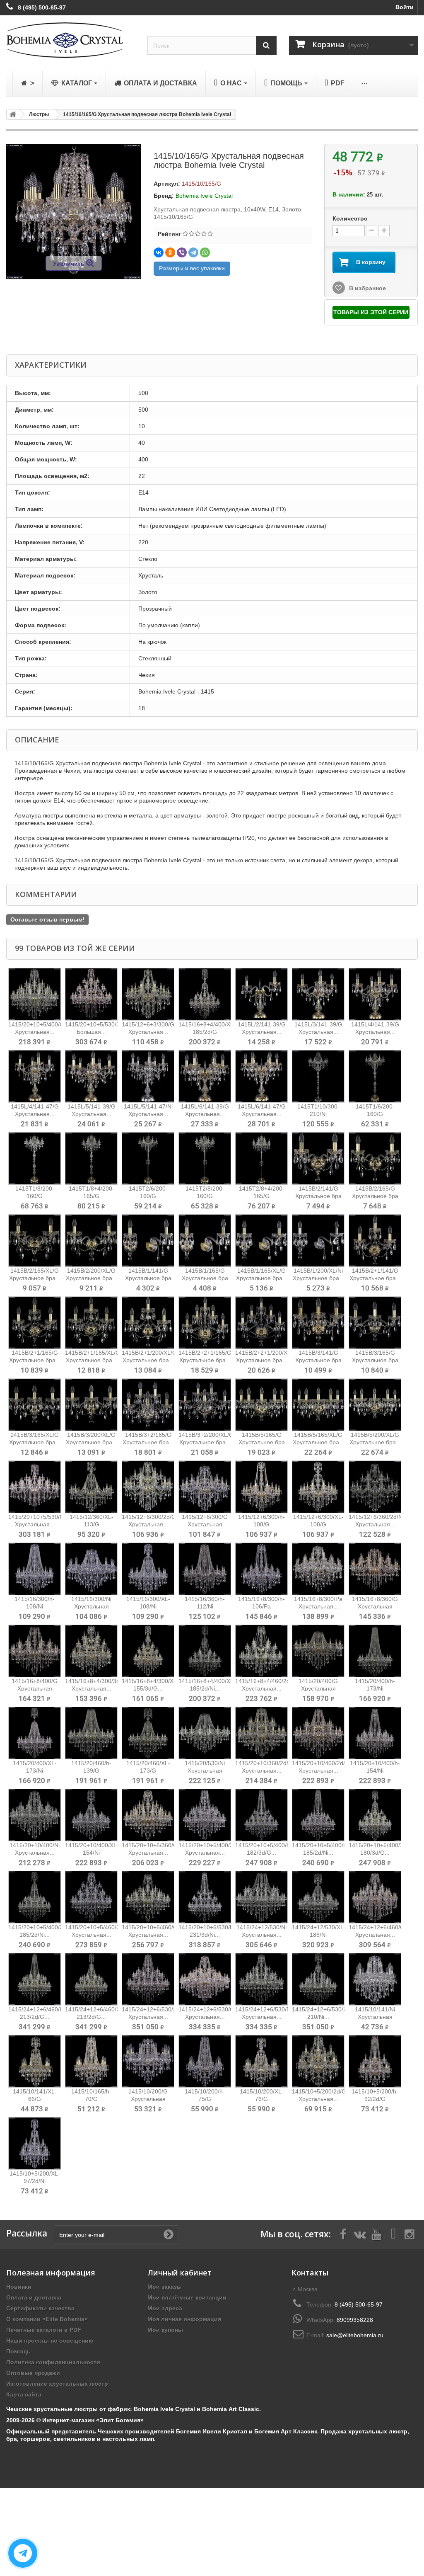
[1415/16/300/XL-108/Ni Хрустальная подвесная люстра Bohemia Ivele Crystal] (148, 1569)
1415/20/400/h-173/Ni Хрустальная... (375, 1688)
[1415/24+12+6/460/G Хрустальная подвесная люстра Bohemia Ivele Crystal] (375, 1897)
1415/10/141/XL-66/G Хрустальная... (35, 2099)
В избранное (367, 288)
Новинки (19, 2287)
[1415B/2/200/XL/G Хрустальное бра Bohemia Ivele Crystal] (91, 1241)
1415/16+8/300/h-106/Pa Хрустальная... (261, 1606)
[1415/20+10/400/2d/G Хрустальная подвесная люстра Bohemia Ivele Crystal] (318, 1733)
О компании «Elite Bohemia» (47, 2319)
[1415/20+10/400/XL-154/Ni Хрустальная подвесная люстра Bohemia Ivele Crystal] (91, 1815)
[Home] (12, 114)
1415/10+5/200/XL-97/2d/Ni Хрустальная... (35, 2181)
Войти (405, 7)
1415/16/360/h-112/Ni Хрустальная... (205, 1606)
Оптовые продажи (33, 2373)
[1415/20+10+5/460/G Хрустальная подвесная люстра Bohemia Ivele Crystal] (148, 1897)
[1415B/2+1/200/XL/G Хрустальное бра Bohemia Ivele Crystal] (148, 1323)
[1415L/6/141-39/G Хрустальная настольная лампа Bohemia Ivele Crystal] (205, 1076)
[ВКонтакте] (159, 252)
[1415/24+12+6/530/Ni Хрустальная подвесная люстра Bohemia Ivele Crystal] (261, 1979)
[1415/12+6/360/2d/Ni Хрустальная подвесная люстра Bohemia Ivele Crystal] (375, 1487)
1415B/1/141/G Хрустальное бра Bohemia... (148, 1278)
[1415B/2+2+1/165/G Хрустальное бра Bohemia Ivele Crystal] (205, 1323)
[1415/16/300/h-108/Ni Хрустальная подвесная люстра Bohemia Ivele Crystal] (35, 1569)
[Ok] (169, 2234)
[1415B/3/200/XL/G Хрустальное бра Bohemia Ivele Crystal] (91, 1405)
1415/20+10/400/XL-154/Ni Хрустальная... (92, 1853)
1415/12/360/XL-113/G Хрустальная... (92, 1524)
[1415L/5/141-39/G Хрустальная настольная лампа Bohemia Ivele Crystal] (91, 1076)
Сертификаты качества (40, 2308)
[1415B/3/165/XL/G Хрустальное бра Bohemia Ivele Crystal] (35, 1405)
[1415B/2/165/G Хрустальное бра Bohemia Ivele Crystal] (375, 1158)
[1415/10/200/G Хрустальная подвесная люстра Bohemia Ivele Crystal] (148, 2061)
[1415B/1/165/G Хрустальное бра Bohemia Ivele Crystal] (205, 1241)
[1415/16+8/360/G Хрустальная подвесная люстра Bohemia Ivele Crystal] (375, 1569)
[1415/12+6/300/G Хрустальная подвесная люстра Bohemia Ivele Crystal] (205, 1487)
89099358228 (355, 2320)
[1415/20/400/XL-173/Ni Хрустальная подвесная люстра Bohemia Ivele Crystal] (35, 1733)
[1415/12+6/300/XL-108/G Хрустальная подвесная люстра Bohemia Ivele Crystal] (318, 1487)
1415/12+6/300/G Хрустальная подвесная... (205, 1524)
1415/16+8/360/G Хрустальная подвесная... (375, 1606)
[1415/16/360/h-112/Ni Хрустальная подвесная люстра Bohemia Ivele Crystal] (205, 1569)
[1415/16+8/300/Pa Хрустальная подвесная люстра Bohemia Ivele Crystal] (318, 1569)
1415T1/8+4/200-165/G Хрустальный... (92, 1196)
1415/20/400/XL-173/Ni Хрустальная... (35, 1771)
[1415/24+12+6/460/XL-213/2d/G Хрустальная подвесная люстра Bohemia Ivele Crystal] (91, 1979)
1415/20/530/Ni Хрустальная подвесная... (205, 1771)
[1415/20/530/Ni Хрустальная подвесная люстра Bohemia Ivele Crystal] (205, 1733)
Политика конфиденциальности (53, 2362)
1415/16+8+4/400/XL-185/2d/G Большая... (207, 1032)
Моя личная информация (184, 2319)
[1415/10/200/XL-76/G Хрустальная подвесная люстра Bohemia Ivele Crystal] (261, 2061)
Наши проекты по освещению (50, 2341)
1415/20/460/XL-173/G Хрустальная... (148, 1771)
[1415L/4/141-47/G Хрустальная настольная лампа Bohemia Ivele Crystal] (35, 1076)
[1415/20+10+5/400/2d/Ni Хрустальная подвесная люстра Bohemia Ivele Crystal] (205, 1815)
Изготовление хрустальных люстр (57, 2384)
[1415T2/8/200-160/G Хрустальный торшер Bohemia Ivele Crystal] (205, 1158)
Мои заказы (165, 2287)
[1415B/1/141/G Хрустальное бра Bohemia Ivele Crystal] (148, 1241)
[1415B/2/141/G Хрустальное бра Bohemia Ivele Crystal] (318, 1158)
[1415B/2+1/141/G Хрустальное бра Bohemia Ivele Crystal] (375, 1241)
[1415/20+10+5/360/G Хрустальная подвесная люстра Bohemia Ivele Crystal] (148, 1815)
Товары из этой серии (371, 312)
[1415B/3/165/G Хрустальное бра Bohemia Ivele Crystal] (375, 1323)
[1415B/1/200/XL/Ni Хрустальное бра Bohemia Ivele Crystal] (318, 1241)
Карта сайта (24, 2394)
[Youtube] (376, 2234)
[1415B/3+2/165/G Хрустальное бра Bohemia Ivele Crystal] (148, 1405)
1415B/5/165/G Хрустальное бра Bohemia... (262, 1442)
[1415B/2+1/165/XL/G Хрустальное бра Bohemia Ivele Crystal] (91, 1323)
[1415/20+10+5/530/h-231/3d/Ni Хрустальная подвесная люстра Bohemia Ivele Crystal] (205, 1897)
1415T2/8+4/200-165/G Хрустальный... (262, 1196)
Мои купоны (165, 2330)
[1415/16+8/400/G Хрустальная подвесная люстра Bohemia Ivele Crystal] (35, 1651)
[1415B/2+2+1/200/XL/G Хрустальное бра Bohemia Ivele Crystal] (261, 1323)
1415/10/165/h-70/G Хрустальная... (91, 2099)
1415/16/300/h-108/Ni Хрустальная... (35, 1606)
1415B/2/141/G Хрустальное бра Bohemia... (318, 1196)
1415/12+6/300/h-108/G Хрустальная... (261, 1524)
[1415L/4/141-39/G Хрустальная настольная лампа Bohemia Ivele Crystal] (375, 994)
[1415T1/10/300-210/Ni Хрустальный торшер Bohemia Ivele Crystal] (318, 1076)
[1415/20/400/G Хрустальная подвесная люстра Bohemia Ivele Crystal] (318, 1651)
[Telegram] (193, 252)
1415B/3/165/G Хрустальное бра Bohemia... (375, 1360)
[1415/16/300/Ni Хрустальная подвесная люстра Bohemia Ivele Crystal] (91, 1569)
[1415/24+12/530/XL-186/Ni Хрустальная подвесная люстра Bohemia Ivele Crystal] (318, 1897)
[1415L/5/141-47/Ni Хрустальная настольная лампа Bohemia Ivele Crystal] (148, 1076)
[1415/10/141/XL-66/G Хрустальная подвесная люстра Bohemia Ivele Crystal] (35, 2061)
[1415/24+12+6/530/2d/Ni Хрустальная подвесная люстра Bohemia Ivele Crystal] (148, 1979)
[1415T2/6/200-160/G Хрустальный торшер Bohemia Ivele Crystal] (148, 1158)
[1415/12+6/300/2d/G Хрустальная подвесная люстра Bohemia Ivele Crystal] (148, 1487)
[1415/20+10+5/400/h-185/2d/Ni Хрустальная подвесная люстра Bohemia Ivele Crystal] (318, 1815)
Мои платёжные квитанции (187, 2297)
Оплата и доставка (34, 2297)
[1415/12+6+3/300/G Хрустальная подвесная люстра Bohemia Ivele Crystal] (148, 994)
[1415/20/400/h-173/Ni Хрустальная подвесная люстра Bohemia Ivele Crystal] (375, 1651)
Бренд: (164, 196)
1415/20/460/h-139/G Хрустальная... (91, 1771)
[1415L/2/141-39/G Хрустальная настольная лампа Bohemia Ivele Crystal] (261, 994)
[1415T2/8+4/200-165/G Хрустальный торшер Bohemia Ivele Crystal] (261, 1158)
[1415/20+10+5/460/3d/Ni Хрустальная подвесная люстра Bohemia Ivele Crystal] (91, 1897)
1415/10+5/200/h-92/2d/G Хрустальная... (375, 2099)
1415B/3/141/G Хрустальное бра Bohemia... (318, 1360)
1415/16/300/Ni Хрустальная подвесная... (91, 1606)
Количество (350, 218)
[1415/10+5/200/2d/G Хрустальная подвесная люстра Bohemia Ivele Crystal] (318, 2061)
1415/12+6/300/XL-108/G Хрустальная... (318, 1524)
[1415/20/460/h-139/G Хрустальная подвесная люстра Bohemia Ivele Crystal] (91, 1733)
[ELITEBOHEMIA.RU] (71, 40)
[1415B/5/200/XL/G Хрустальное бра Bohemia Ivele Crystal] (375, 1405)
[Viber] (182, 252)
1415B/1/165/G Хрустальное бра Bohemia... (205, 1278)
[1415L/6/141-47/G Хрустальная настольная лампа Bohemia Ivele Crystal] (261, 1076)
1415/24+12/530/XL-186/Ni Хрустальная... (319, 1935)
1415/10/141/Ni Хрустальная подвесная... (375, 2017)
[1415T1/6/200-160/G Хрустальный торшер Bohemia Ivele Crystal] (375, 1076)
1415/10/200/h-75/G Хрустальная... (205, 2099)
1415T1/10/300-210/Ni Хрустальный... (318, 1114)
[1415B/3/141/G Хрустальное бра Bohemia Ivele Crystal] (318, 1323)
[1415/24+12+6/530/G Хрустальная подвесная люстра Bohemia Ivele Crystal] (205, 1979)
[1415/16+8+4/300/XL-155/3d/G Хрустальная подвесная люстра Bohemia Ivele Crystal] (148, 1651)
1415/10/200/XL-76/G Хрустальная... (262, 2099)
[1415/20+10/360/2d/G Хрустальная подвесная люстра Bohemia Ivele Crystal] (261, 1733)
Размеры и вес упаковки (192, 268)
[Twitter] (360, 2234)
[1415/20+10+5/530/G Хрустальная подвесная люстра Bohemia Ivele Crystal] (35, 1487)
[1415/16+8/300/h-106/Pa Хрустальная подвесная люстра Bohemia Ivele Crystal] (261, 1569)
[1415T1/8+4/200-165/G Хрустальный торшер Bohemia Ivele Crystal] (91, 1158)
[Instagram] (410, 2234)
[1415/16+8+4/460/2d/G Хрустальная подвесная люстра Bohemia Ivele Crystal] (261, 1651)
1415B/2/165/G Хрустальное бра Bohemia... (375, 1196)
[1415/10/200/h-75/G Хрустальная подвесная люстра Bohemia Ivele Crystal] (205, 2061)
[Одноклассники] (170, 252)
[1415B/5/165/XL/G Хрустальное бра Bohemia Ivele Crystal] (318, 1405)
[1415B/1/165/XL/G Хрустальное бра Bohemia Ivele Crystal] (261, 1241)
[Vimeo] (393, 2234)
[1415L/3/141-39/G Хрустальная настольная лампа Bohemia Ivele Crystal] (318, 994)
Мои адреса (165, 2308)
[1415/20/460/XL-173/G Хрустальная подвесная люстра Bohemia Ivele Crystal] (148, 1733)
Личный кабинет (179, 2273)
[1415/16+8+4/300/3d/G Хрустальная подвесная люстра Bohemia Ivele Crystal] (91, 1651)
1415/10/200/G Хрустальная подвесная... (148, 2099)
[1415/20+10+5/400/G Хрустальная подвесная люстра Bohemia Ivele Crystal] (35, 994)
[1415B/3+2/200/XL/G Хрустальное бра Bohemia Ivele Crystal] (205, 1405)
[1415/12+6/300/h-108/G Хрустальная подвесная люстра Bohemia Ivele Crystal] (261, 1487)
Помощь (18, 2351)
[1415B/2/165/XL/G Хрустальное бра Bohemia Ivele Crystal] (35, 1241)
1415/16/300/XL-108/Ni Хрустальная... (148, 1606)
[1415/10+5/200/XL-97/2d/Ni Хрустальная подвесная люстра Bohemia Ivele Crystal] (35, 2143)
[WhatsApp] (205, 252)
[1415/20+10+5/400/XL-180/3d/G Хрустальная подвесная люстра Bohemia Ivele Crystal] (375, 1815)
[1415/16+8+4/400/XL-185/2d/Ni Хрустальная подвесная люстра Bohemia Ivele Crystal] (205, 1651)
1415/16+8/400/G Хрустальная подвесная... (35, 1688)
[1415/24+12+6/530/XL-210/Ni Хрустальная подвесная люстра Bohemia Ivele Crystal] (318, 1979)
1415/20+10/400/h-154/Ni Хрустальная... (375, 1771)
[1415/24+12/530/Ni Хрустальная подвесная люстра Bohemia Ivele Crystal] (261, 1897)
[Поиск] (266, 45)
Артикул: (167, 184)
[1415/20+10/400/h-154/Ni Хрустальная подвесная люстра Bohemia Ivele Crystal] (375, 1733)
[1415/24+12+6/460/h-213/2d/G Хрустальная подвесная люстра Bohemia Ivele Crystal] (35, 1979)
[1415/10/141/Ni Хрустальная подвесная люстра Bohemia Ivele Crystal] (375, 1979)
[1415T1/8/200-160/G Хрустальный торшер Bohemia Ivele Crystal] (35, 1158)
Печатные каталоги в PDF (44, 2330)
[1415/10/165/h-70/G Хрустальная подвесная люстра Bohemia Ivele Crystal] (91, 2061)
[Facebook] (343, 2234)
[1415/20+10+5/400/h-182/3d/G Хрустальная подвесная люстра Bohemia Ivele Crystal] (261, 1815)
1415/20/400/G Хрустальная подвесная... (318, 1688)
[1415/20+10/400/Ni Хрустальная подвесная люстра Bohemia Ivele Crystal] (35, 1815)
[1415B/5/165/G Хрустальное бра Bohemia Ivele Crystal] (261, 1405)
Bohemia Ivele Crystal (204, 196)
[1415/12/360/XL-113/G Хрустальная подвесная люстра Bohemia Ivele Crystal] (91, 1487)
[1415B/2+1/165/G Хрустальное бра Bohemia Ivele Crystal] (35, 1323)
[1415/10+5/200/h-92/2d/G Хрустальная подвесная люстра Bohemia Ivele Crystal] (375, 2061)
